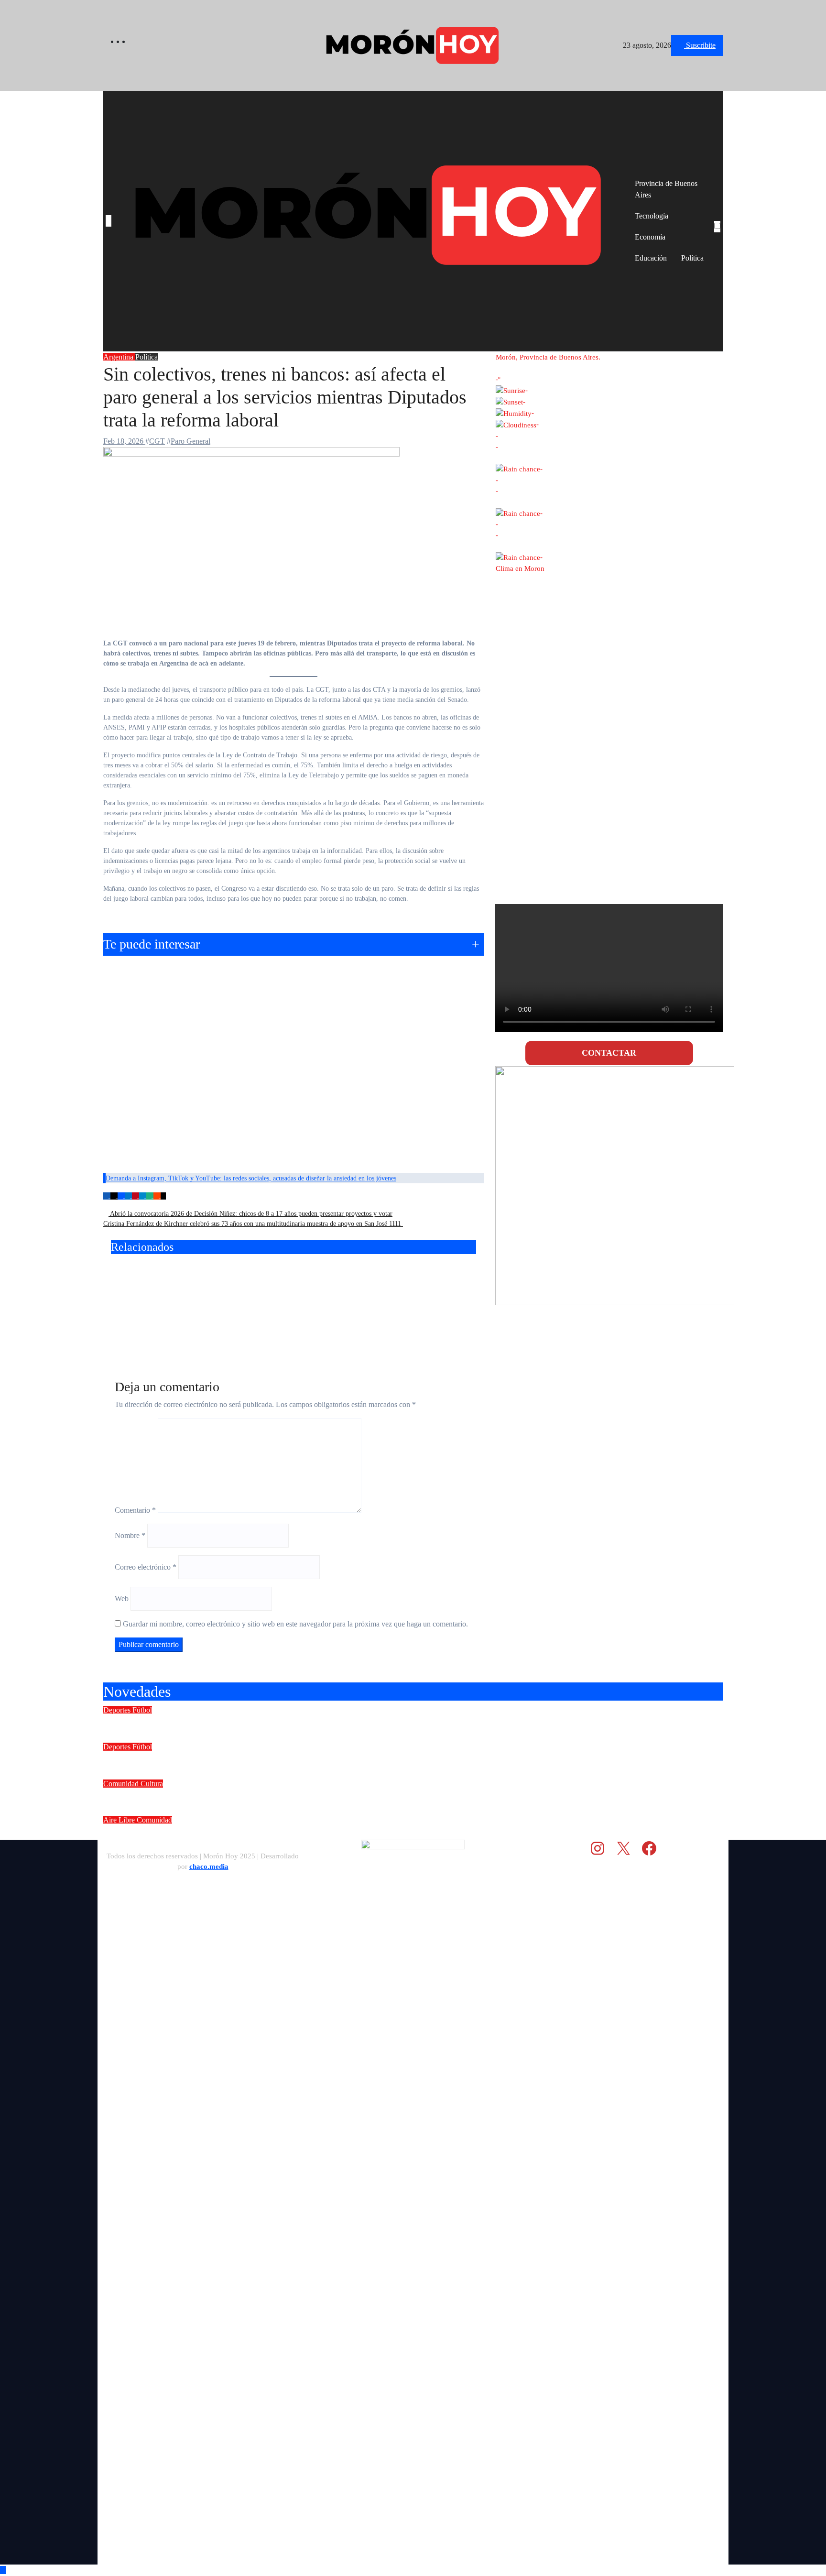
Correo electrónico (146, 1567)
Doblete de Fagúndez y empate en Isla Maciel (210, 1723)
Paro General (190, 441)
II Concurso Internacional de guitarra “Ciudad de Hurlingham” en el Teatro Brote (292, 1796)
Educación (651, 258)
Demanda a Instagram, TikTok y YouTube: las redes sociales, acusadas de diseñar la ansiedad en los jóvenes (251, 1178)
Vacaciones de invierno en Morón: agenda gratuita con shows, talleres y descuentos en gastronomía (333, 1833)
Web (122, 1599)
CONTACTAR (609, 1053)
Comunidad (122, 1784)
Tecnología (652, 216)
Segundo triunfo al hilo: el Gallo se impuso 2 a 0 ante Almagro (249, 1759)
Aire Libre (120, 1820)
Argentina (119, 357)
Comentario (135, 1510)
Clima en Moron (520, 568)
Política (692, 258)
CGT (157, 441)
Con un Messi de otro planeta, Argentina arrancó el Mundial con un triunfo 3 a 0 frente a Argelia (417, 1296)
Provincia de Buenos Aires (666, 189)
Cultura (152, 1784)
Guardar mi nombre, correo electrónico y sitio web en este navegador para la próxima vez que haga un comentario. (295, 1624)
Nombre (130, 1535)
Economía (650, 237)
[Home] (109, 221)
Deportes (118, 1710)
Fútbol (142, 1710)
